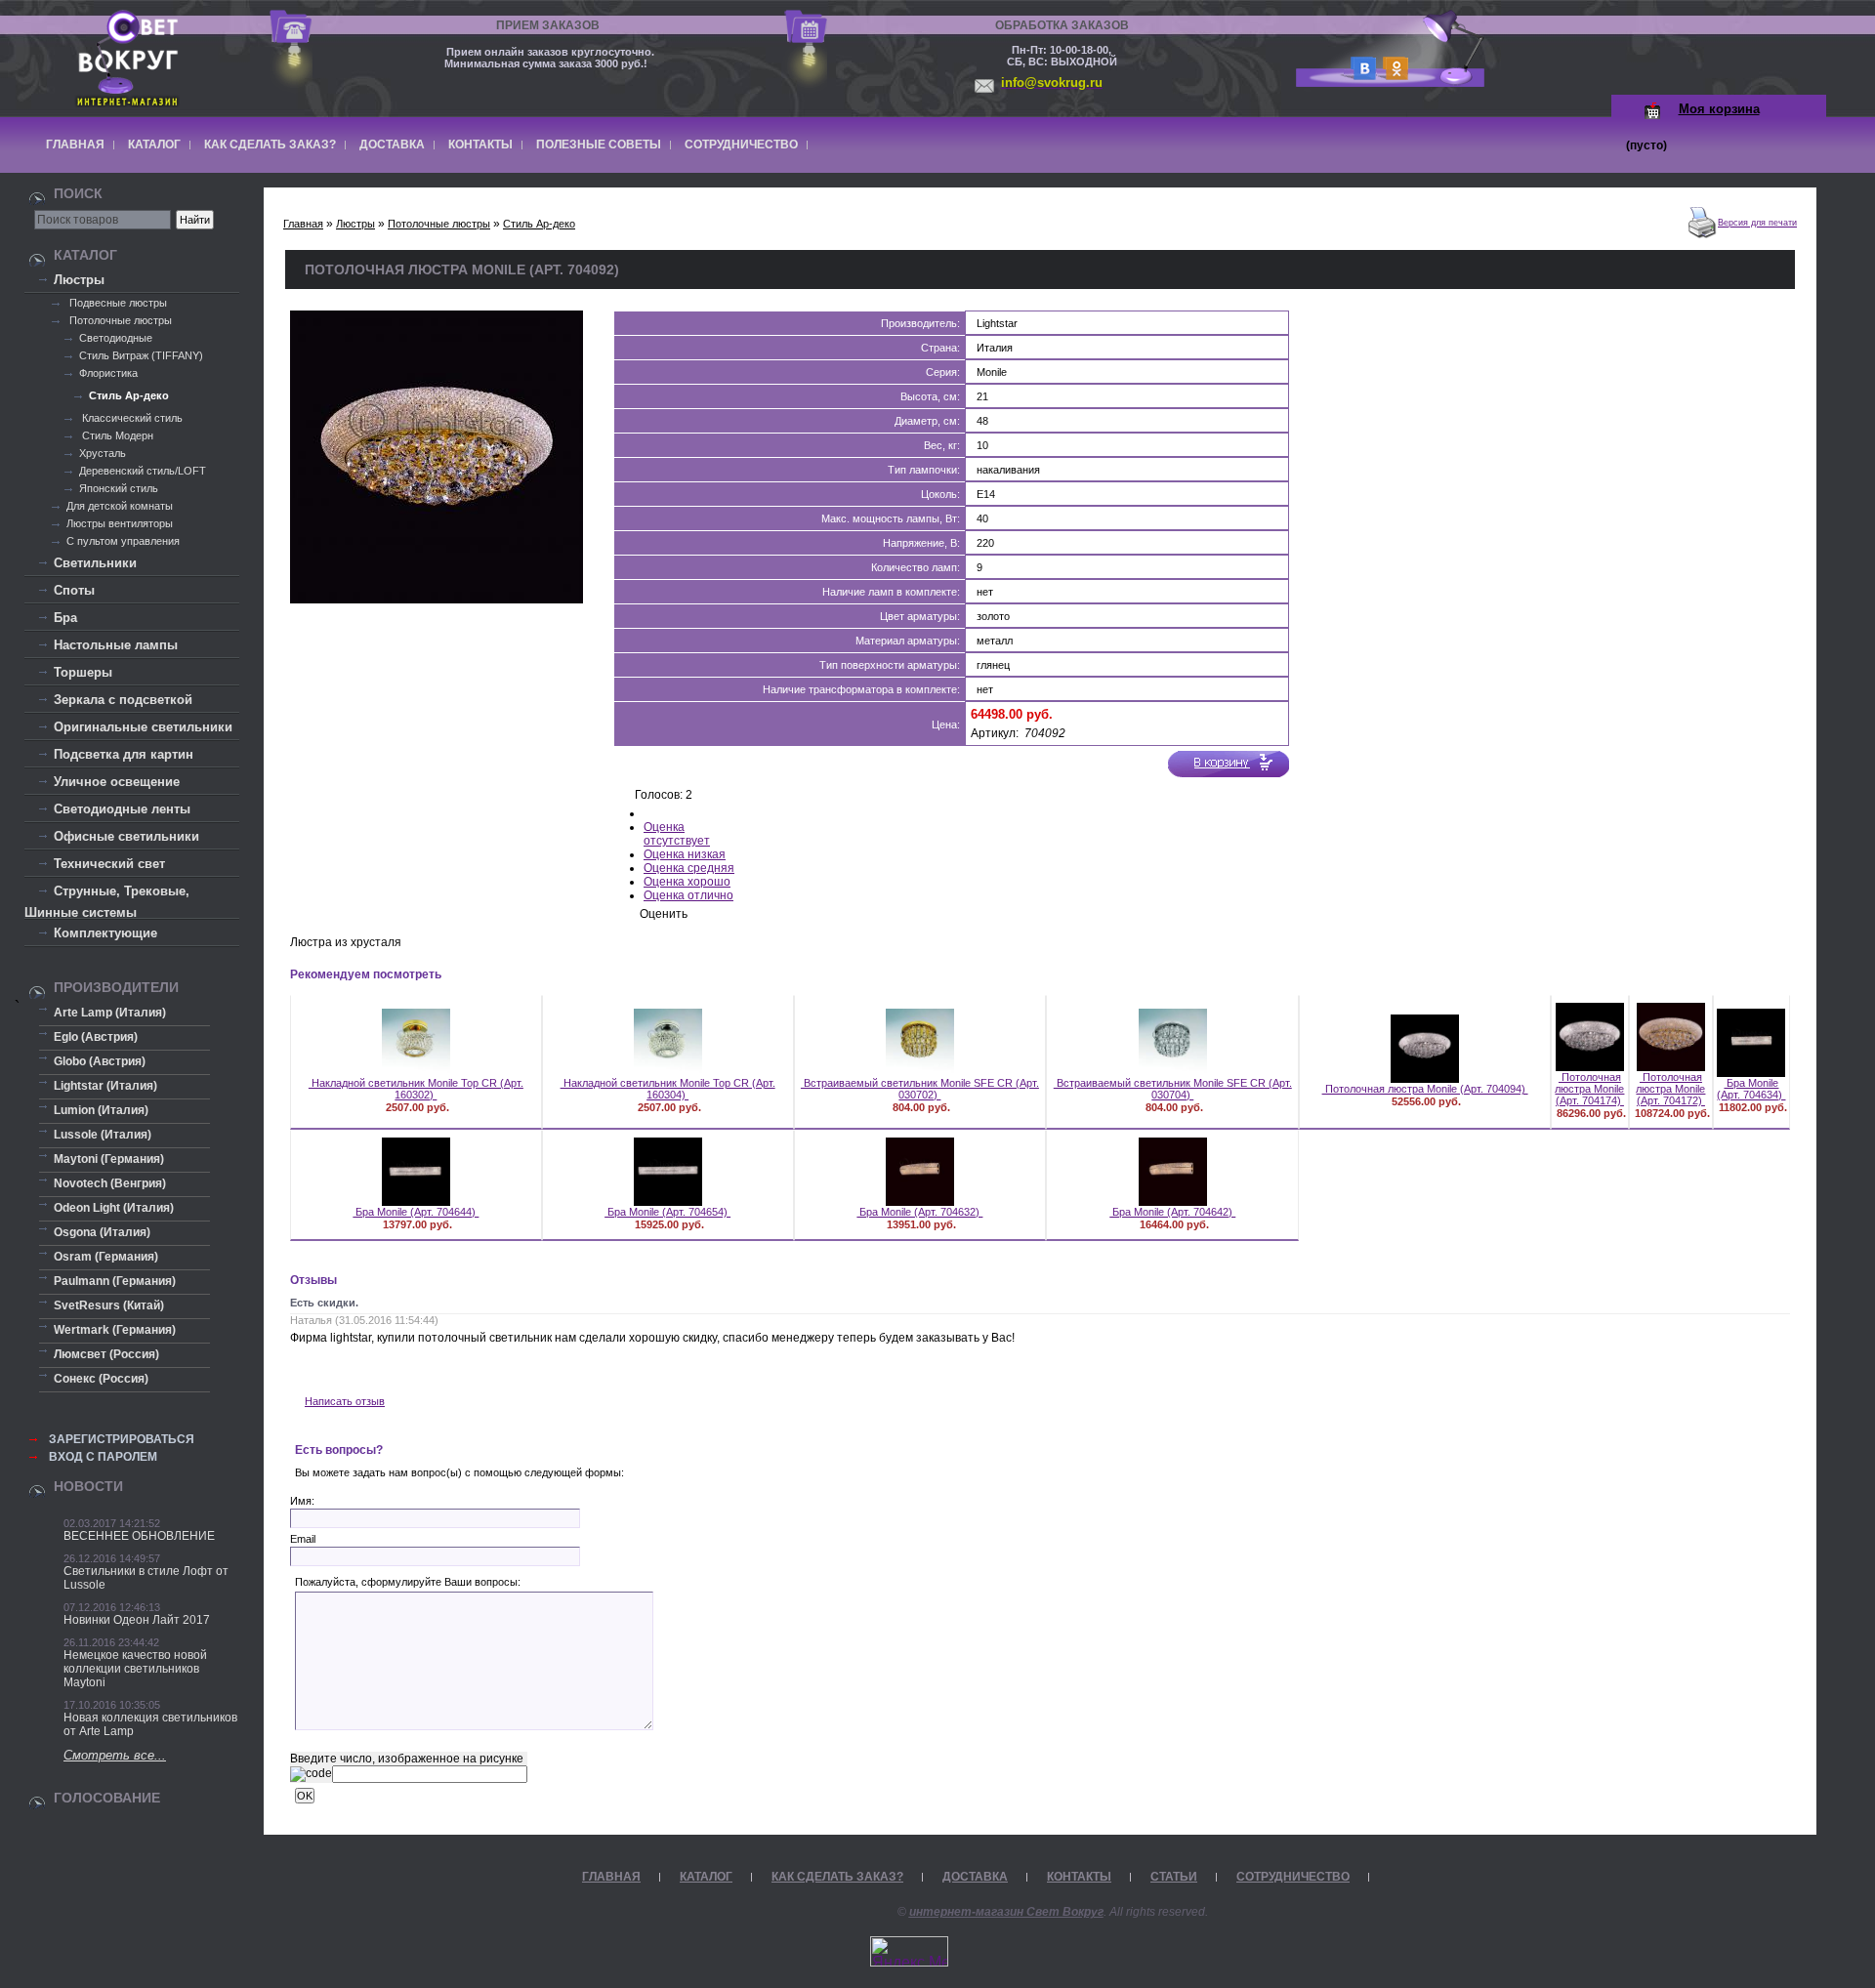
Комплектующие (105, 933)
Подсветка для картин (124, 754)
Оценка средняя (689, 868)
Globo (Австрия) (100, 1061)
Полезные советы (599, 145)
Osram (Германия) (106, 1257)
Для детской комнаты (120, 506)
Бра (65, 618)
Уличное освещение (117, 782)
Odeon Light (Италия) (114, 1208)
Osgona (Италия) (102, 1232)
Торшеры (83, 672)
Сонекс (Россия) (101, 1379)
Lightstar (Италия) (105, 1086)
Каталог (154, 145)
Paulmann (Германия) (115, 1281)
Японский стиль (119, 488)
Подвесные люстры (117, 303)
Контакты (480, 145)
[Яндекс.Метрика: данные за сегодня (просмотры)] (909, 1951)
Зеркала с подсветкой (123, 700)
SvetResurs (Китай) (109, 1305)
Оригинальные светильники (143, 727)
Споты (74, 590)
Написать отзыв (345, 1401)
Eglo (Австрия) (96, 1037)
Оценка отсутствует (677, 834)
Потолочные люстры (119, 320)
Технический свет (109, 864)
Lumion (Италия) (101, 1110)
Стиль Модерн (116, 435)
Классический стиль (131, 418)
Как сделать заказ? (270, 145)
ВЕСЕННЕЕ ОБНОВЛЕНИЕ (139, 1536)
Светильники (95, 563)
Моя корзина (1719, 109)
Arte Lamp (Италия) (110, 1013)
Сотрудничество (741, 145)
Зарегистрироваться (122, 1439)
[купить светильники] (1360, 75)
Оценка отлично (688, 895)
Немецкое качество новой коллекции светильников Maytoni (135, 1669)
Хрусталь (103, 453)
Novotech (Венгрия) (110, 1183)
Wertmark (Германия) (115, 1330)
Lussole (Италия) (103, 1135)
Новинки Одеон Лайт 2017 (137, 1620)
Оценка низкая (685, 854)
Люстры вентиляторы (120, 523)
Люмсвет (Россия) (106, 1354)
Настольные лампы (116, 645)
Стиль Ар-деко (129, 395)
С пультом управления (123, 541)
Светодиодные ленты (122, 809)
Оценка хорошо (687, 882)
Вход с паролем (103, 1457)
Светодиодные (116, 338)
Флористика (108, 373)
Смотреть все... (115, 1755)
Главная (75, 145)
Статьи (1174, 1877)
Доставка (392, 145)
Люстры (79, 280)
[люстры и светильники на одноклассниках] (1393, 75)
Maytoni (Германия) (109, 1159)
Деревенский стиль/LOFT (143, 471)
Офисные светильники (126, 836)
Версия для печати (1757, 223)
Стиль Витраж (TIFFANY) (141, 355)
